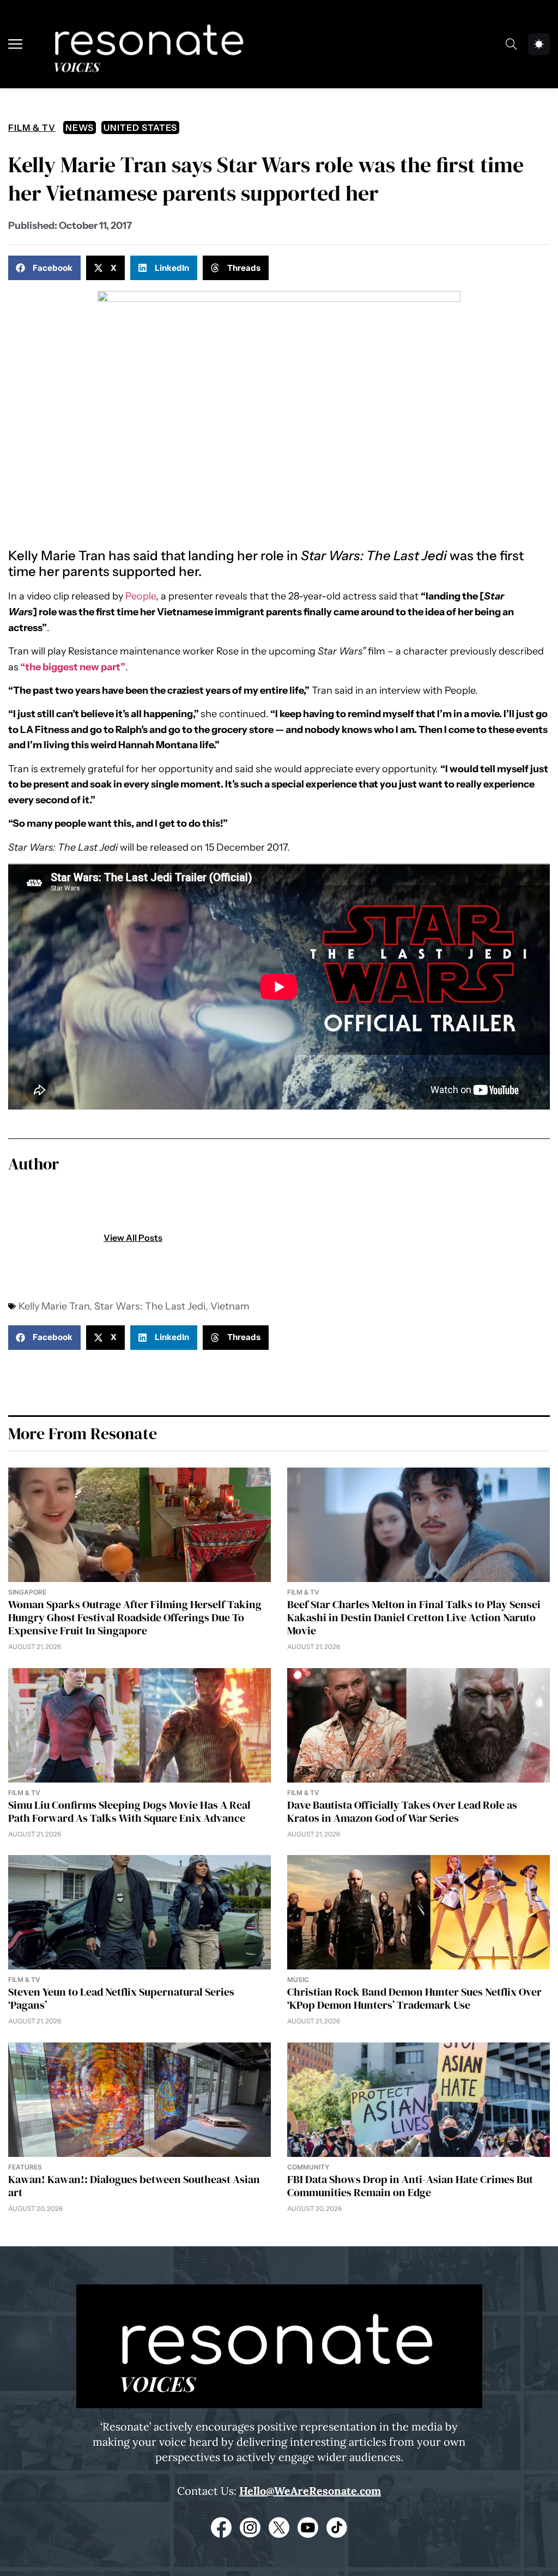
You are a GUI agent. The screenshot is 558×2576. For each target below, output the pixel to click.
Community (308, 2167)
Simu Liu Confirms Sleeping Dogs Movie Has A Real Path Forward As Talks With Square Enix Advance (129, 1811)
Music (298, 1980)
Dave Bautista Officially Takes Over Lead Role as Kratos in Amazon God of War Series (402, 1811)
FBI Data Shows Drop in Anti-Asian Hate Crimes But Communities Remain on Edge (410, 2186)
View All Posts (133, 1238)
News (80, 128)
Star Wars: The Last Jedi (150, 1306)
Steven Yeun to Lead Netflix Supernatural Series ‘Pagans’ (121, 1998)
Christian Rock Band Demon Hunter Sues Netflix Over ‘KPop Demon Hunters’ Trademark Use (414, 1998)
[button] (44, 268)
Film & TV (32, 128)
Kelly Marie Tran (54, 1306)
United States (140, 128)
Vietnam (230, 1306)
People (141, 596)
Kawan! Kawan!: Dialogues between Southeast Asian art (134, 2186)
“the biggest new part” (73, 667)
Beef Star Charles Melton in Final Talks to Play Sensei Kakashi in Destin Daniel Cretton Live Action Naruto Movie (414, 1617)
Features (25, 2167)
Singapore (27, 1592)
